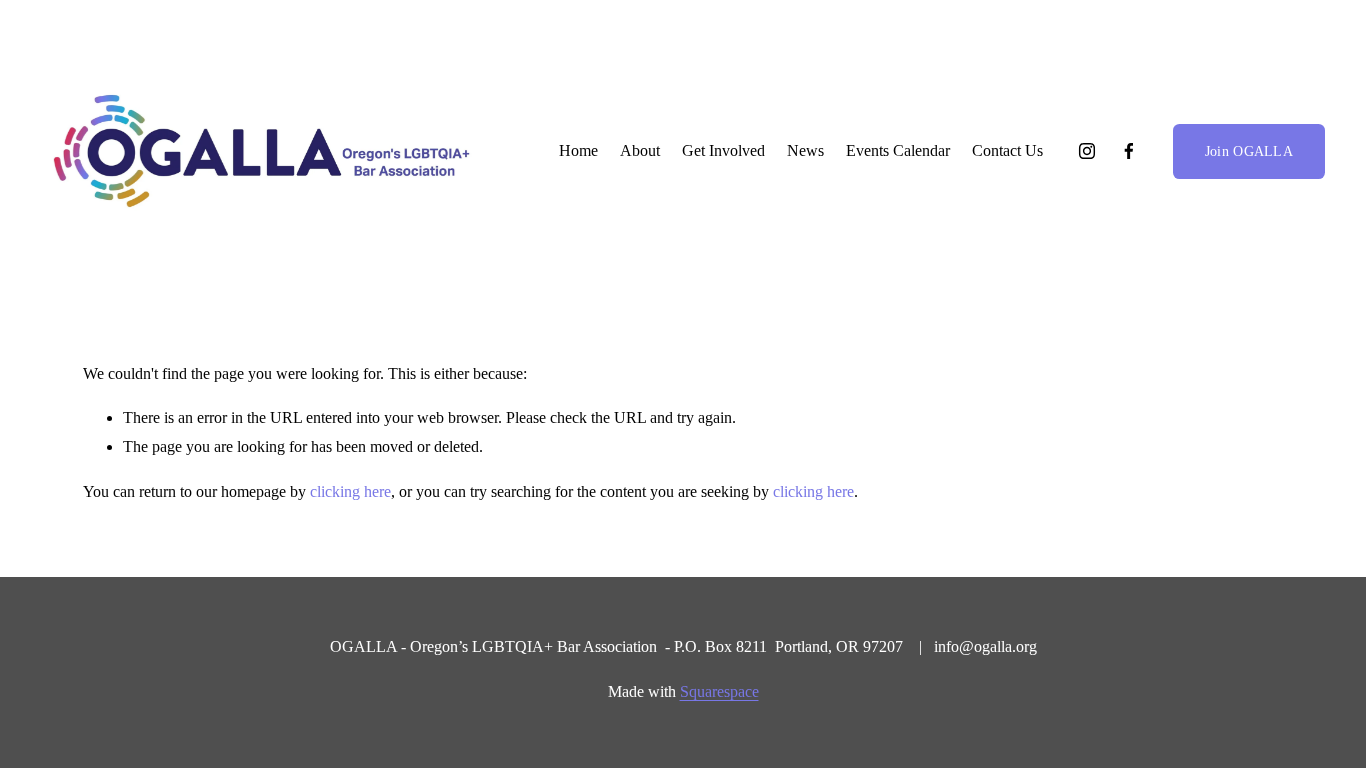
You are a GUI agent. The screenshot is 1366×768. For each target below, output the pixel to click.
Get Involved (723, 150)
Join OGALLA (1249, 151)
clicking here (350, 491)
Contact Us (1007, 150)
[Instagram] (1087, 151)
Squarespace (719, 691)
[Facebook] (1129, 151)
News (805, 150)
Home (578, 150)
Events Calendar (898, 150)
